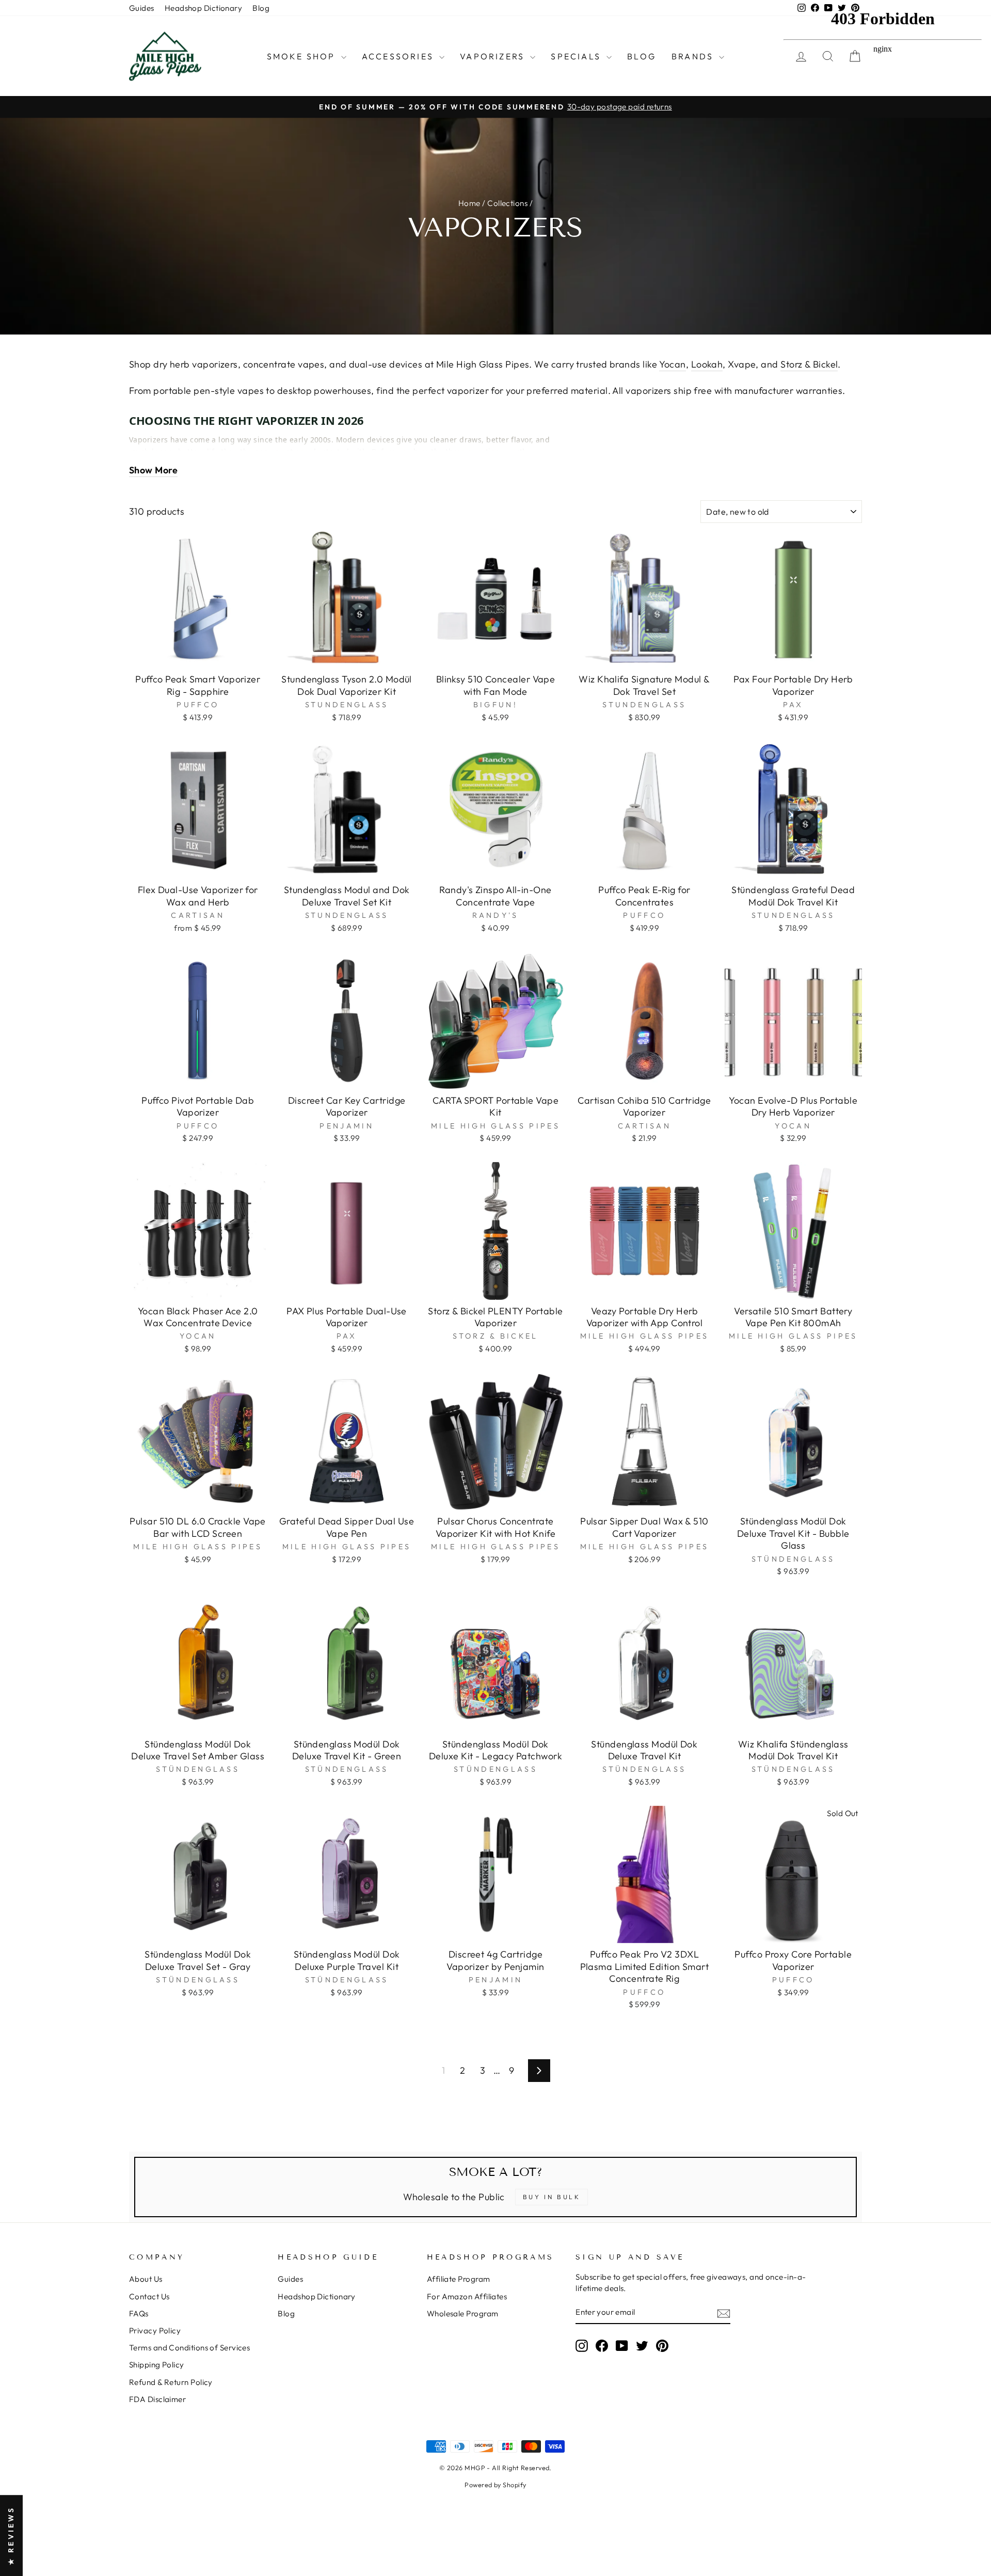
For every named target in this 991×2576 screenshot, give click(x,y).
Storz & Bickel (809, 364)
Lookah (707, 364)
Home (469, 203)
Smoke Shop (303, 56)
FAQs (139, 2313)
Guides (142, 8)
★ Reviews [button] (11, 2535)
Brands (694, 56)
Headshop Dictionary (204, 8)
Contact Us (149, 2296)
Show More (153, 470)
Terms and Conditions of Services (189, 2348)
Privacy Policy (155, 2331)
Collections (507, 203)
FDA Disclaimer (157, 2399)
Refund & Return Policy (171, 2382)
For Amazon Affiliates (467, 2296)
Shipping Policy (157, 2365)
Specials (577, 56)
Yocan (672, 364)
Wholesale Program (463, 2313)
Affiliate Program (459, 2279)
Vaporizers (494, 56)
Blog (261, 8)
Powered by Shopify (495, 2485)
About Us (146, 2279)
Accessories (399, 56)
